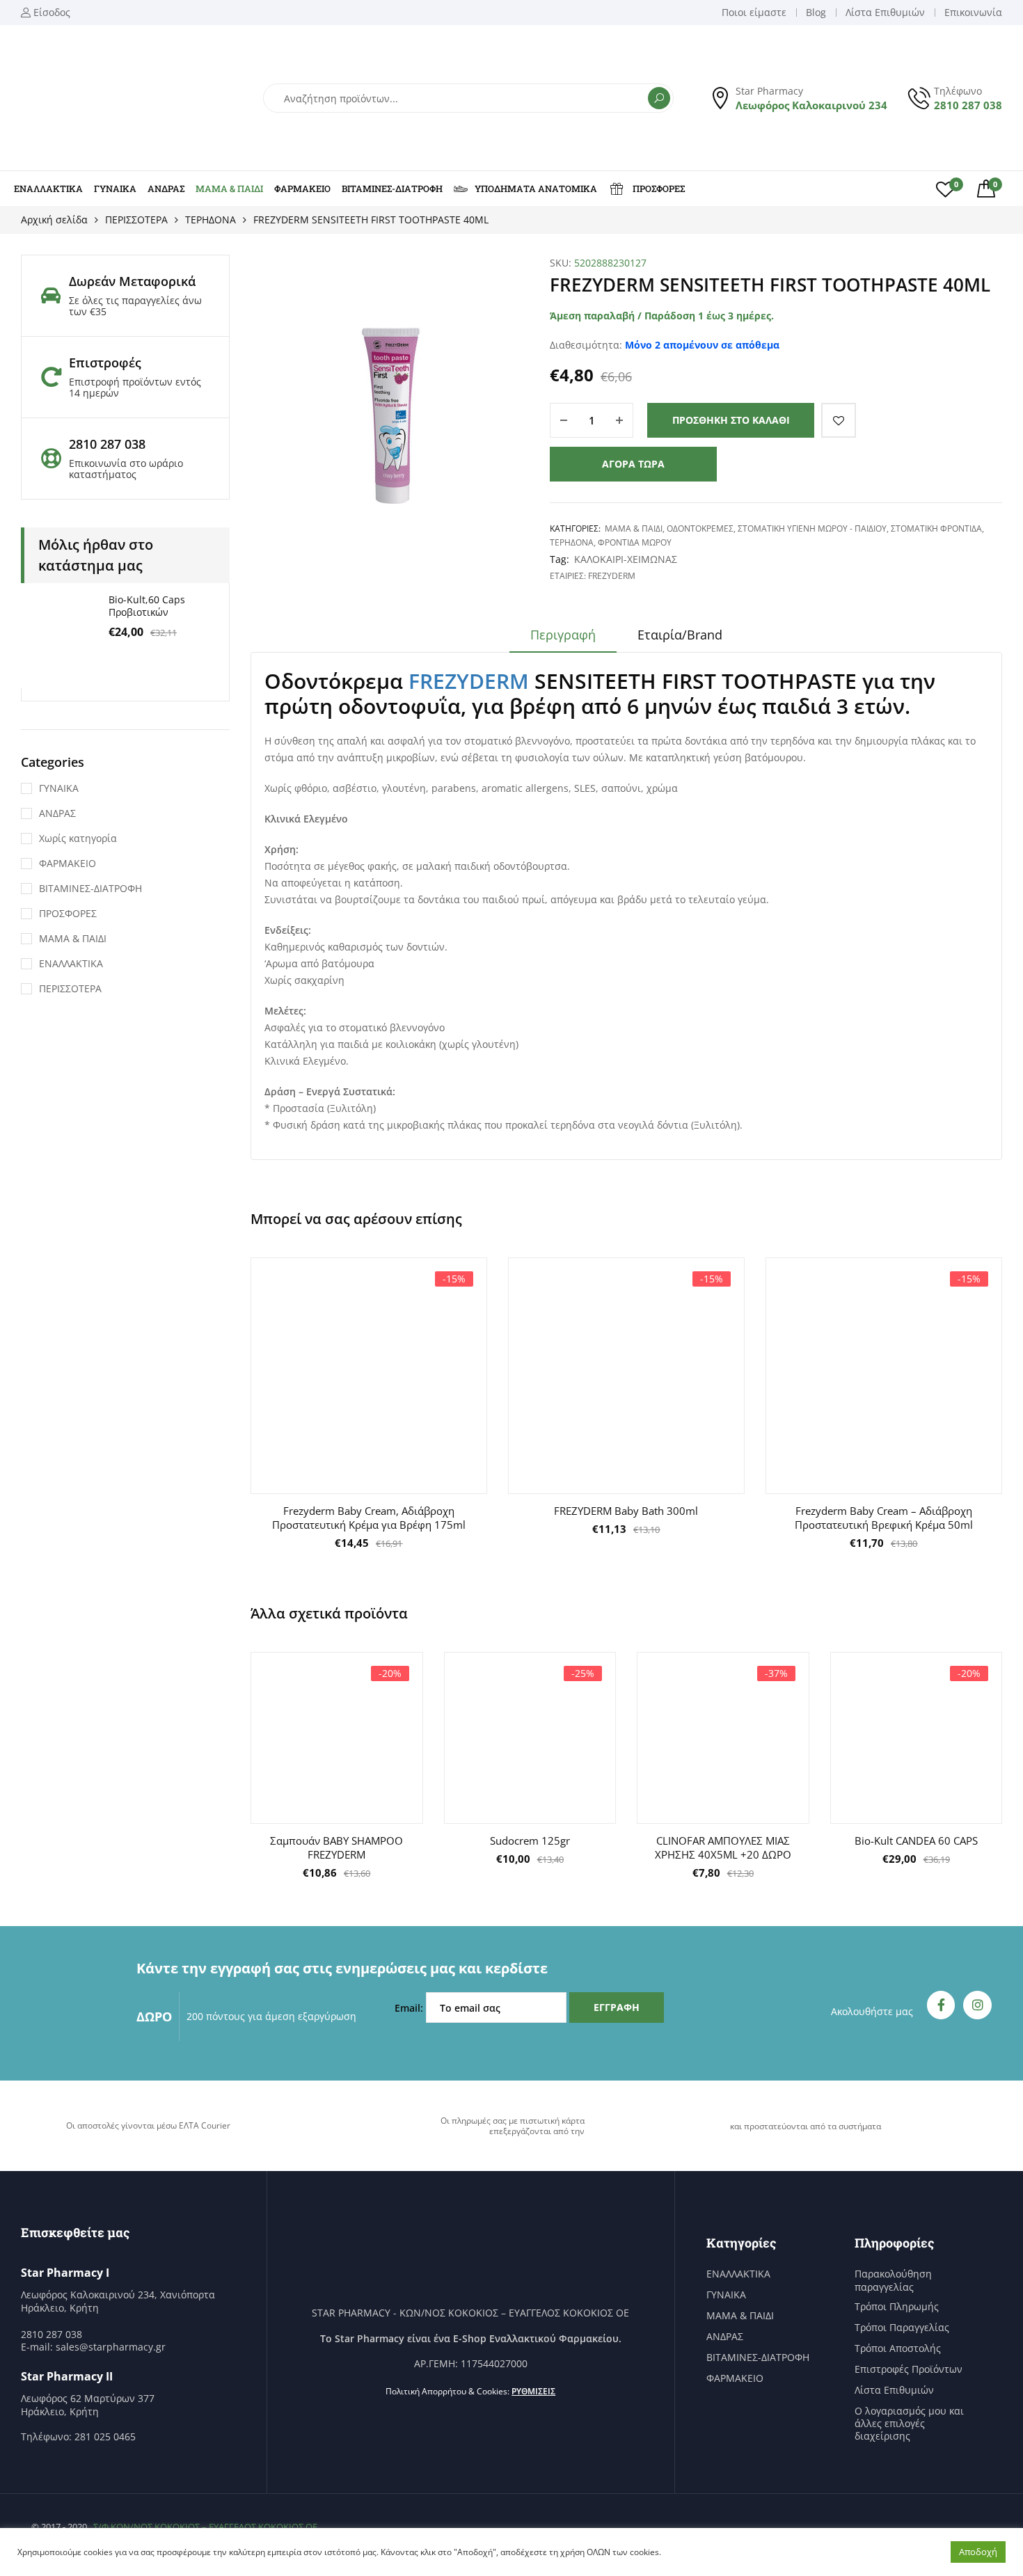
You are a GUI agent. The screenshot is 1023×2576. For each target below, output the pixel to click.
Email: (410, 2008)
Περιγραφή (563, 635)
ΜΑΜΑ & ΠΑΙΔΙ (229, 189)
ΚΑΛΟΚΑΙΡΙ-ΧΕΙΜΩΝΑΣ (626, 559)
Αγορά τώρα (633, 464)
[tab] (563, 639)
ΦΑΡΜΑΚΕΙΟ (302, 189)
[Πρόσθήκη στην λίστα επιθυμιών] (839, 420)
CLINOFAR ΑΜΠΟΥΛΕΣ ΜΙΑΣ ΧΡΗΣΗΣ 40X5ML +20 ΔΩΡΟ (723, 1847)
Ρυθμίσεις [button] (533, 2391)
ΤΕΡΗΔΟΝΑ (211, 220)
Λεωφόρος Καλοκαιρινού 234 (811, 105)
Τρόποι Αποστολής (898, 2348)
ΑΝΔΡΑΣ (166, 189)
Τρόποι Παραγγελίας (902, 2328)
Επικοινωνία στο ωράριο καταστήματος (126, 469)
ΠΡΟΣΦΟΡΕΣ (659, 189)
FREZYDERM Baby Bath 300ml (626, 1511)
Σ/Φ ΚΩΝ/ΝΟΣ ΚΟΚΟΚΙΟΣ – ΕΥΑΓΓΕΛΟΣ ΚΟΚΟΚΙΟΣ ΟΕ (205, 2527)
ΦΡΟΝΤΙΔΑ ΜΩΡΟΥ (635, 542)
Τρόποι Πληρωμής (897, 2307)
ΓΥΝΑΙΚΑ (115, 189)
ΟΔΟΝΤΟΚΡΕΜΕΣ (700, 528)
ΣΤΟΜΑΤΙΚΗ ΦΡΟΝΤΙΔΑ (936, 528)
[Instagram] (977, 2005)
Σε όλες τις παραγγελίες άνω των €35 (135, 306)
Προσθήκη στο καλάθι (731, 420)
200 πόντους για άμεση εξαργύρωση (271, 2016)
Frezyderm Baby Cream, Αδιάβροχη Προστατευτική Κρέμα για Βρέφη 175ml (369, 1518)
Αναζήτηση (659, 98)
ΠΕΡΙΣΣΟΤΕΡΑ (136, 220)
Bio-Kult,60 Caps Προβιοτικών (147, 606)
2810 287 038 (968, 105)
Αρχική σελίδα (54, 220)
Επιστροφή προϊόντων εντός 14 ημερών (135, 387)
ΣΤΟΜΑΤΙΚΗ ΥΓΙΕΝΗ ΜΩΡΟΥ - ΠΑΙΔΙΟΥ (812, 528)
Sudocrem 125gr (530, 1840)
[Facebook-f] (941, 2005)
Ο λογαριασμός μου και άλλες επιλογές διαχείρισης (909, 2424)
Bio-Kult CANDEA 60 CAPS (916, 1840)
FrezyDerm (612, 576)
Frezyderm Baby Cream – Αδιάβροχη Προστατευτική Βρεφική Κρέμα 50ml (884, 1518)
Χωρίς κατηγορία (78, 838)
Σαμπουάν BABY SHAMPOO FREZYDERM (336, 1847)
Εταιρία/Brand (680, 635)
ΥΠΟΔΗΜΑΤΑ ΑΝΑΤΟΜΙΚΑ (536, 189)
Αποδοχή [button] (978, 2552)
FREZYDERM (471, 681)
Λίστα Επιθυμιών (894, 2390)
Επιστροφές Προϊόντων (909, 2369)
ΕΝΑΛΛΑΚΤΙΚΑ (48, 189)
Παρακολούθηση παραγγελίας (893, 2280)
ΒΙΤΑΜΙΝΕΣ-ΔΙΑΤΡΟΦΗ (392, 189)
